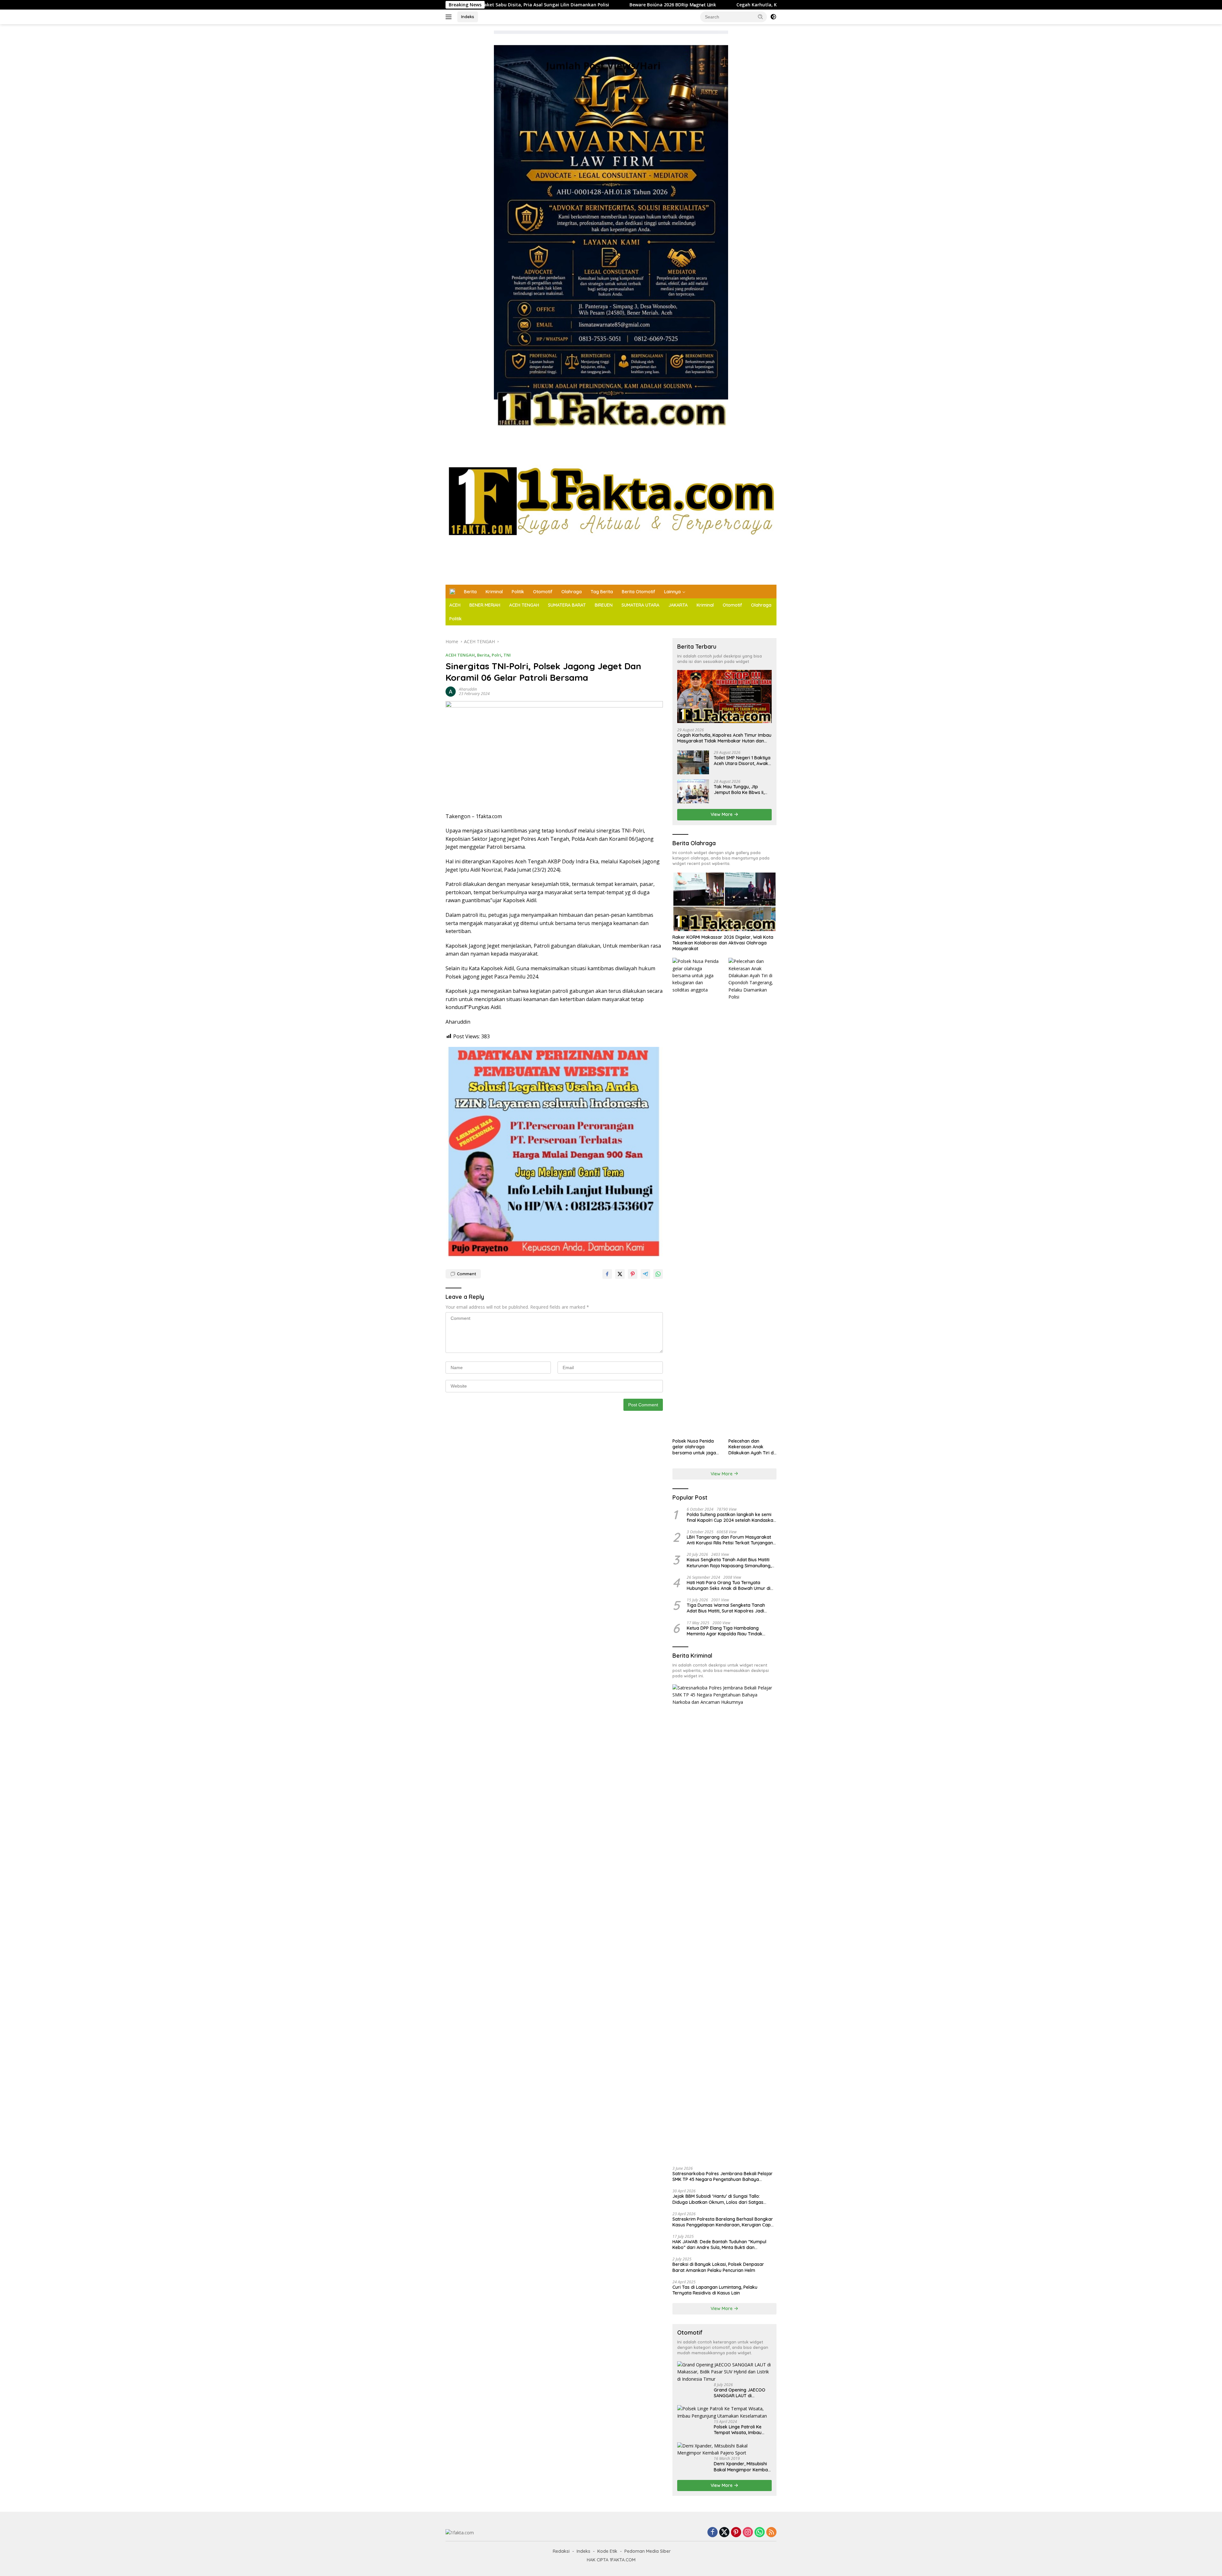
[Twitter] (724, 2533)
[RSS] (771, 2533)
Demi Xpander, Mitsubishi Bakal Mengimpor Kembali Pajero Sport (742, 2467)
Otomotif (543, 592)
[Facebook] (713, 2533)
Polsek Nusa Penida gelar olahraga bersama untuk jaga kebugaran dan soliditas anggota (694, 1447)
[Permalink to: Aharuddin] (451, 691)
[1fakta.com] (611, 506)
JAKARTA (678, 605)
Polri (496, 655)
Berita (470, 592)
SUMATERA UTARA (640, 605)
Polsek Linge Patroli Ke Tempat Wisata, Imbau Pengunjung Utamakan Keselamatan (738, 2430)
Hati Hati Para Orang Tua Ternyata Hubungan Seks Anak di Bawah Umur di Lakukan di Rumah (729, 1585)
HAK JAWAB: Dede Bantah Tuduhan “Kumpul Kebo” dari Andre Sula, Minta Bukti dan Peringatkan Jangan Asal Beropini (719, 2245)
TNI (507, 655)
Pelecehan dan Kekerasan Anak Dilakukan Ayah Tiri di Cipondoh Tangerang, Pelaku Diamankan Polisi (751, 1447)
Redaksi (561, 2551)
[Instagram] (748, 2533)
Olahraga (572, 592)
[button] (761, 17)
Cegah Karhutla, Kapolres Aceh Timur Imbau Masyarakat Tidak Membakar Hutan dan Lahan (597, 5)
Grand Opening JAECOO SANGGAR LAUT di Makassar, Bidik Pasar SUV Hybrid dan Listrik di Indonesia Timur (742, 2393)
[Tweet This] (620, 1274)
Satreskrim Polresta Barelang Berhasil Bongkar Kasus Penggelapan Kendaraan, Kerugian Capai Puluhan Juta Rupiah (723, 2222)
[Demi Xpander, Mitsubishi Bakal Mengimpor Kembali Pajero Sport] (724, 2450)
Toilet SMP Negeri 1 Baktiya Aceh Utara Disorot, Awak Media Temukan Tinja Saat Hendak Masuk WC (742, 761)
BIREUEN (604, 605)
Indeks (468, 17)
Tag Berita (602, 592)
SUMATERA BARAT (567, 605)
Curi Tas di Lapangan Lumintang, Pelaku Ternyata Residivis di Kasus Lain (715, 2290)
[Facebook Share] (607, 1274)
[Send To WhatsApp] (658, 1274)
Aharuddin (468, 689)
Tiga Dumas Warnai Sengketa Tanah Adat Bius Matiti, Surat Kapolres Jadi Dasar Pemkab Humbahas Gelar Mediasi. (730, 1608)
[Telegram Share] (645, 1274)
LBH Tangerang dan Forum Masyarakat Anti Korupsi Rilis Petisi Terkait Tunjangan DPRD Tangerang (730, 1540)
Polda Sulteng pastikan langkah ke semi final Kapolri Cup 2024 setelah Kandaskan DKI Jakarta (731, 1517)
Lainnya (672, 592)
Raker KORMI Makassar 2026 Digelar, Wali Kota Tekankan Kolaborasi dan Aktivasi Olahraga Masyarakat (723, 943)
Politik (518, 592)
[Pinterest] (736, 2533)
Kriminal (494, 592)
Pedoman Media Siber (648, 2551)
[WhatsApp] (760, 2533)
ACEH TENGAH (524, 605)
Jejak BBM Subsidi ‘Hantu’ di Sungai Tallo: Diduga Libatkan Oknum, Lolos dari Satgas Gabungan (718, 2199)
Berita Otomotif (639, 592)
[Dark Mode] (773, 17)
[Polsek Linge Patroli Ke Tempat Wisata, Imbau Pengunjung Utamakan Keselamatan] (724, 2412)
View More (722, 814)
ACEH (455, 605)
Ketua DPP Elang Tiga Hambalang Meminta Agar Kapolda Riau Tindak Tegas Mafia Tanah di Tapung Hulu (725, 1631)
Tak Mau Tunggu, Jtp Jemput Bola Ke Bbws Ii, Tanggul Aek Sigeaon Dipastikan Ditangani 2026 (742, 790)
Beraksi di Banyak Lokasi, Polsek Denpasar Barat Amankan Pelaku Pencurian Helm (718, 2267)
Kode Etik (607, 2551)
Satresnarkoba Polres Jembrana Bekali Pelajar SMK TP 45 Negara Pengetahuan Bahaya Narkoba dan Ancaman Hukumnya (723, 2176)
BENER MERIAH (485, 605)
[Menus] (450, 17)
